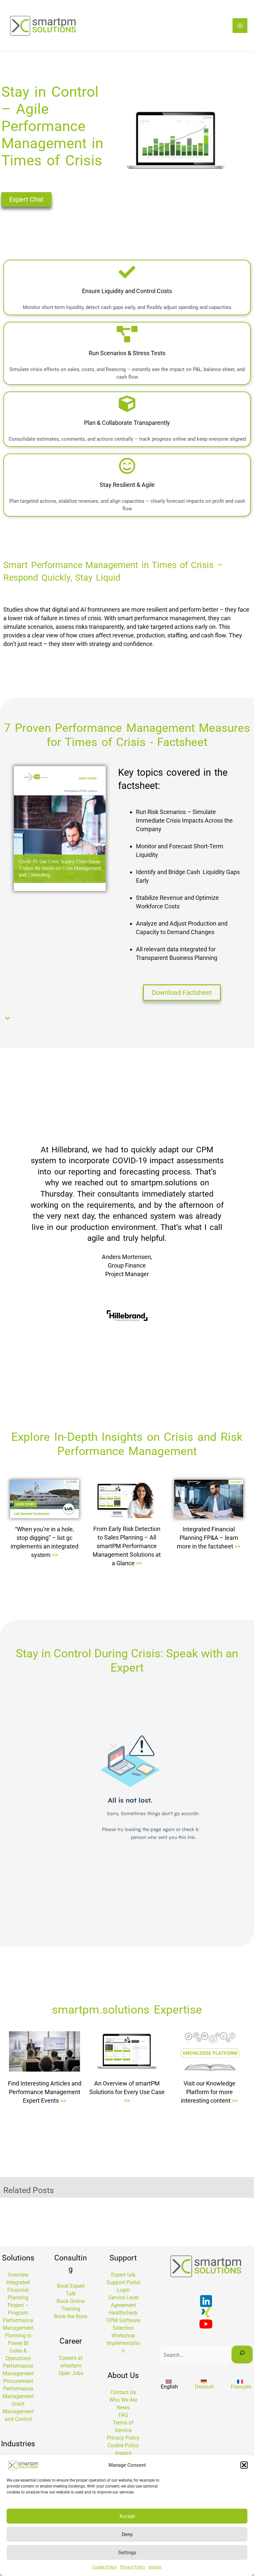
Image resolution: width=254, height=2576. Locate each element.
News (123, 2407)
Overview (18, 2275)
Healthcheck (123, 2313)
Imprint (155, 2567)
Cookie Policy (105, 2567)
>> (55, 1555)
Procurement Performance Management (18, 2389)
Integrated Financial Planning (18, 2290)
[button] (244, 2465)
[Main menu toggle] (240, 26)
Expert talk (123, 2275)
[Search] (242, 2355)
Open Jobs (71, 2373)
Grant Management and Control (18, 2411)
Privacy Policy (133, 2567)
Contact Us (123, 2392)
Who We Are (123, 2400)
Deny (127, 2534)
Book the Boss (71, 2316)
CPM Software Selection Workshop (123, 2328)
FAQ (123, 2415)
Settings (127, 2553)
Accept (127, 2516)
